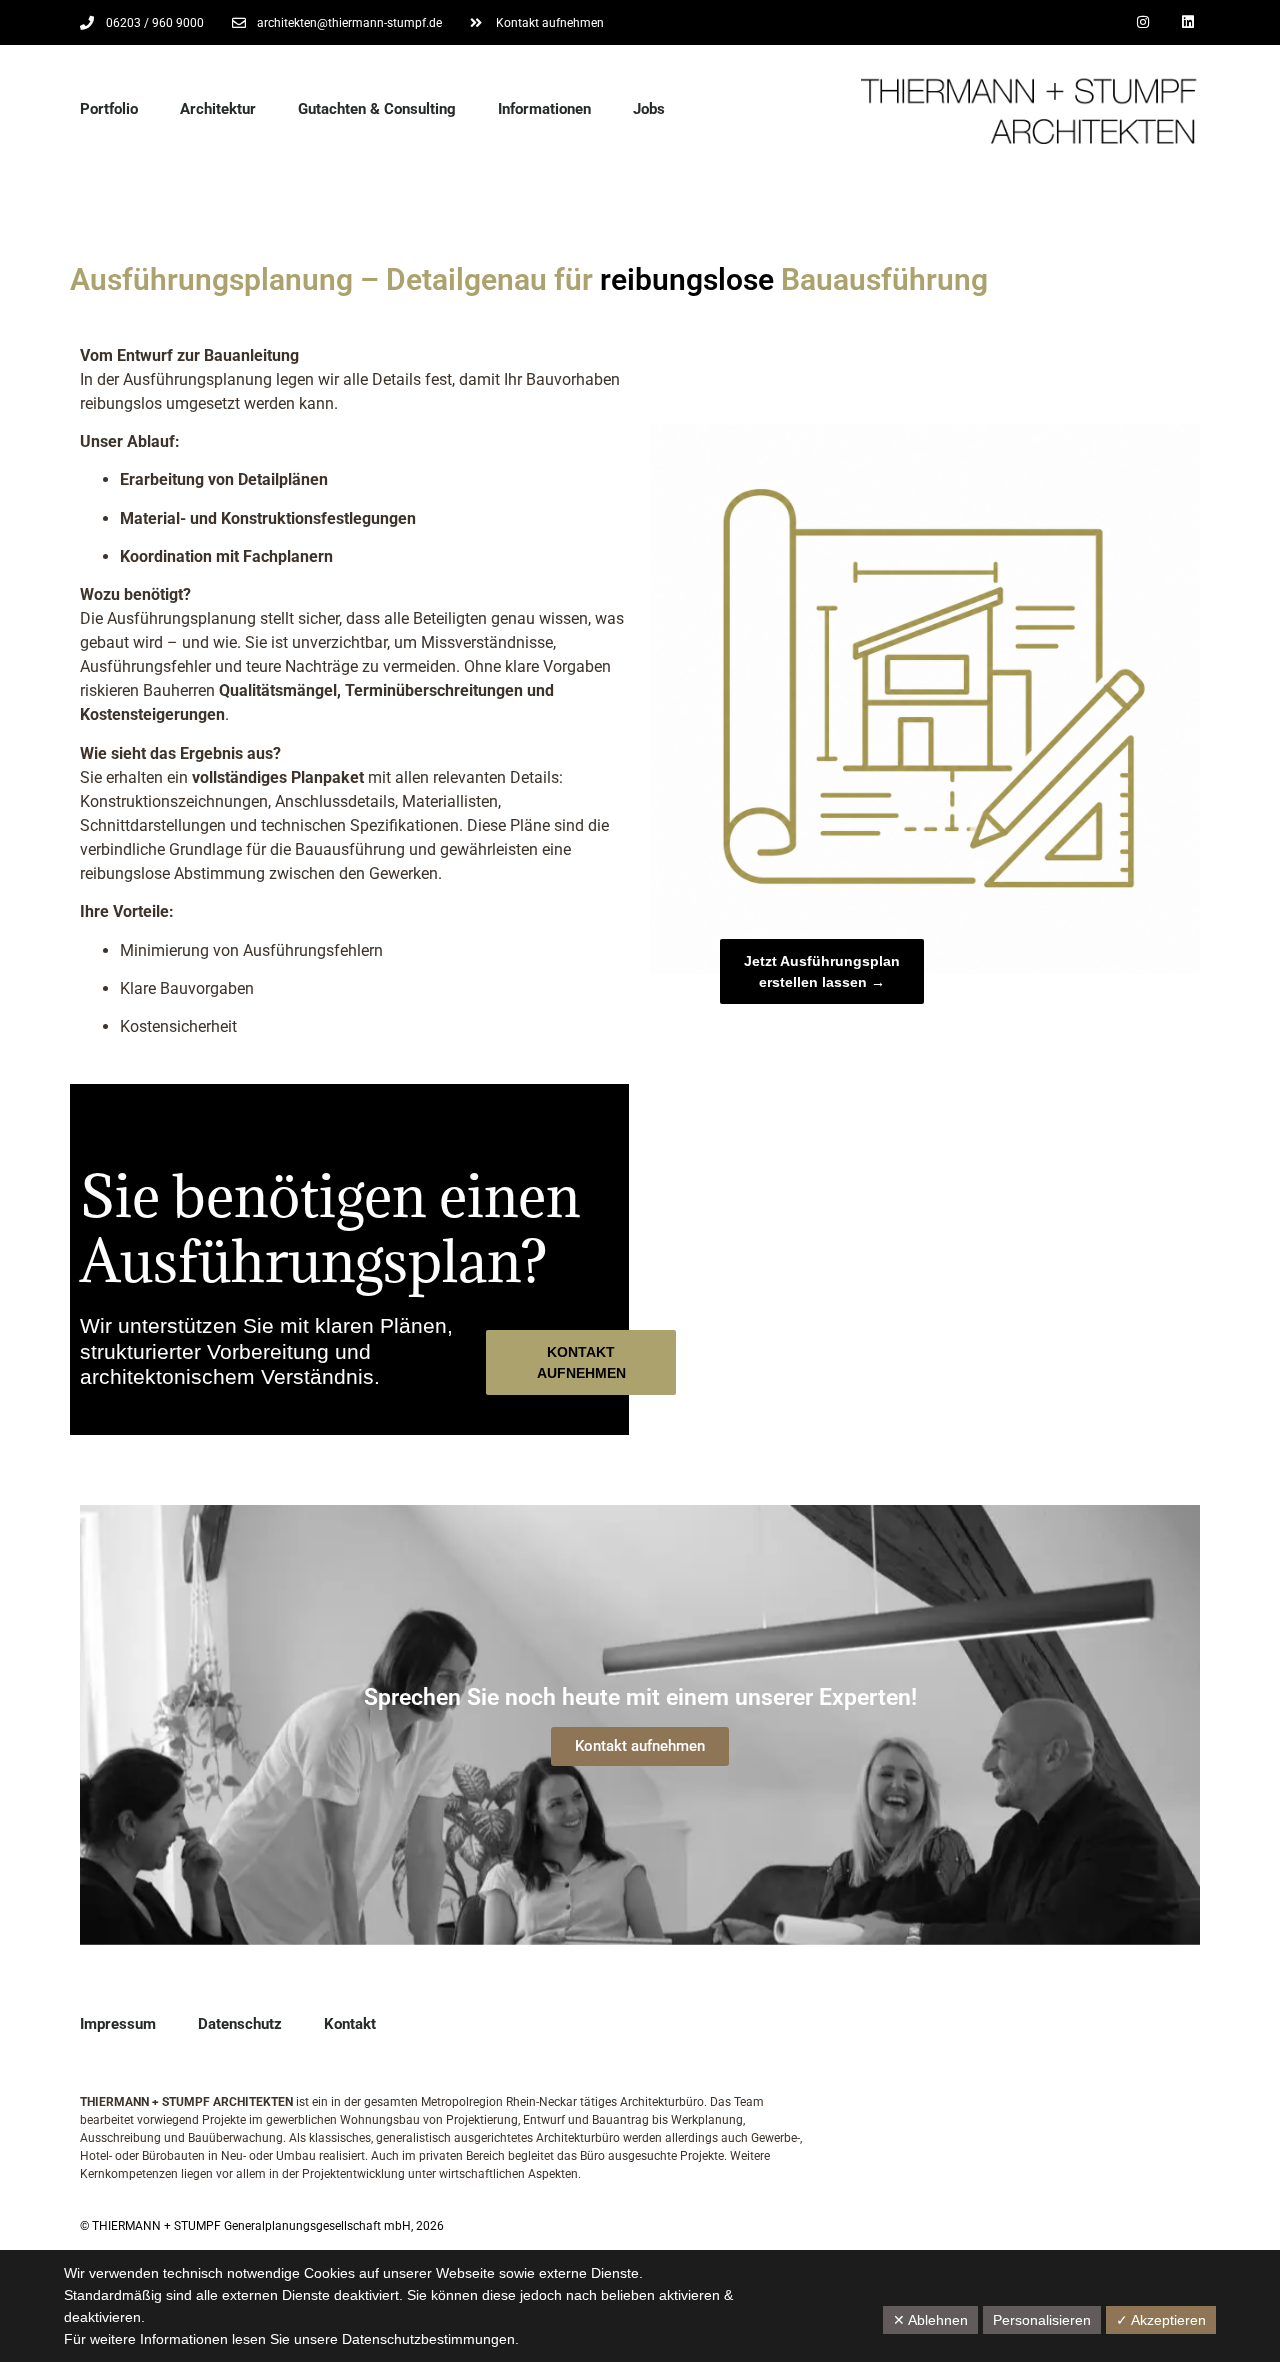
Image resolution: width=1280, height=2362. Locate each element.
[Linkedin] (1187, 22)
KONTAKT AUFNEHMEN (581, 1362)
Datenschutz (240, 2024)
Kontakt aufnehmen (640, 1746)
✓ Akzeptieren (1161, 2320)
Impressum (118, 2024)
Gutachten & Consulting (377, 109)
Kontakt (350, 2024)
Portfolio (109, 109)
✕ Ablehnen (930, 2320)
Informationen (544, 109)
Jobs (649, 109)
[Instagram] (1142, 22)
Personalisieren (1042, 2320)
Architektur (218, 109)
